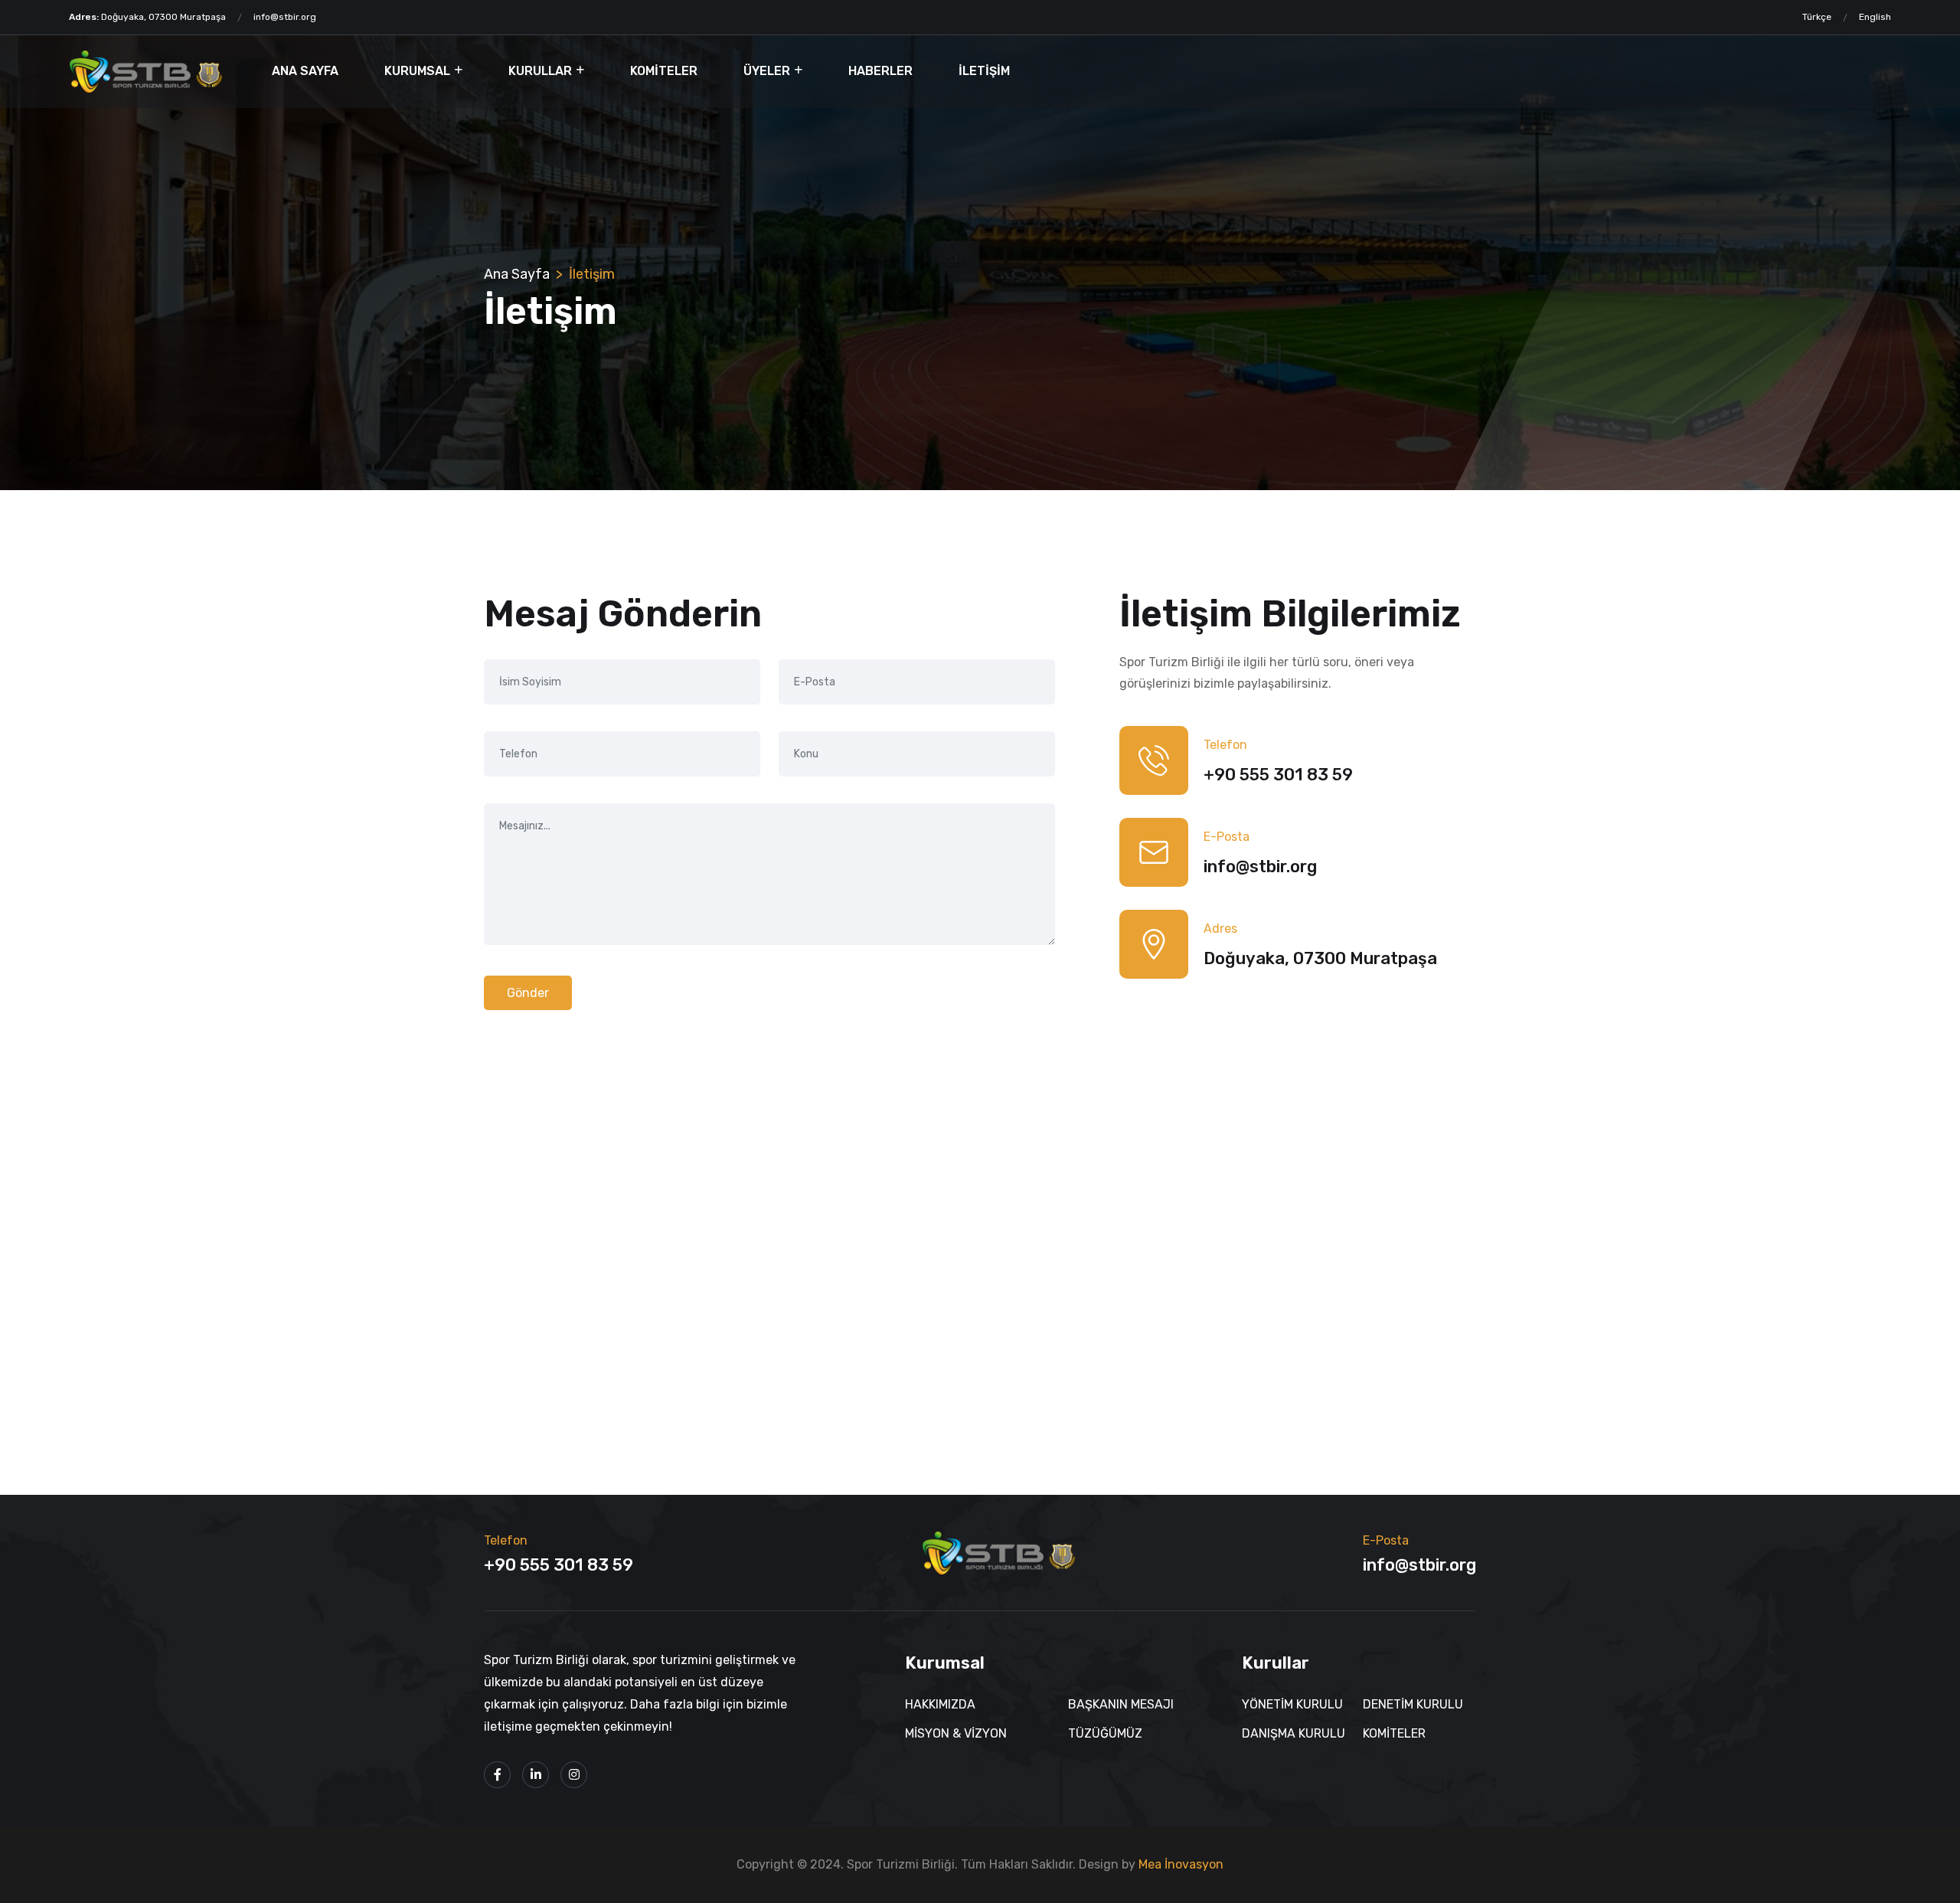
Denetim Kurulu (1413, 1704)
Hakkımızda (940, 1704)
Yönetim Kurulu (1292, 1704)
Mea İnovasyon (1181, 1864)
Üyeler (767, 71)
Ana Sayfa (305, 71)
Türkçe (1817, 17)
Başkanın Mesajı (1121, 1704)
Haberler (880, 71)
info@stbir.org (285, 17)
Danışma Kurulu (1294, 1733)
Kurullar (540, 71)
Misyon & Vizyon (956, 1733)
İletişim (984, 71)
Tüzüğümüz (1105, 1733)
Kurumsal (417, 71)
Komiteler (664, 71)
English (1875, 17)
